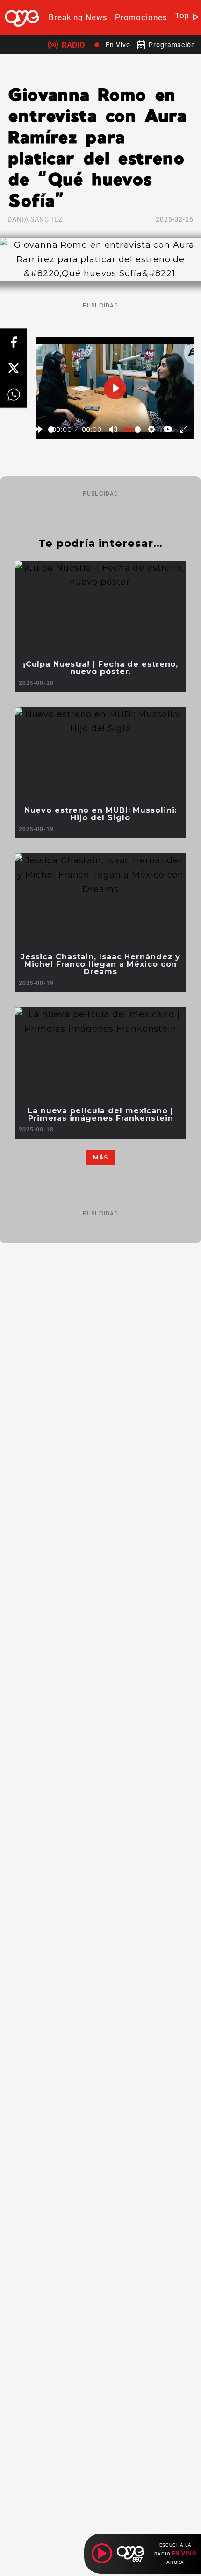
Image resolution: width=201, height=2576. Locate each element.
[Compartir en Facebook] (14, 342)
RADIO (73, 45)
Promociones (141, 17)
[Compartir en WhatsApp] (14, 394)
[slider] (51, 429)
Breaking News (78, 17)
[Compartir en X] (14, 368)
